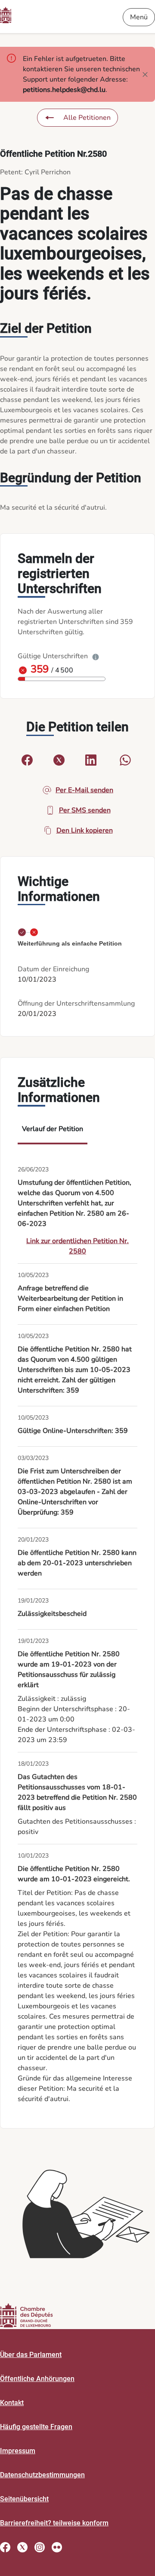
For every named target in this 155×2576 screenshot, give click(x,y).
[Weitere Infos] (96, 656)
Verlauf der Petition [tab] (53, 1129)
